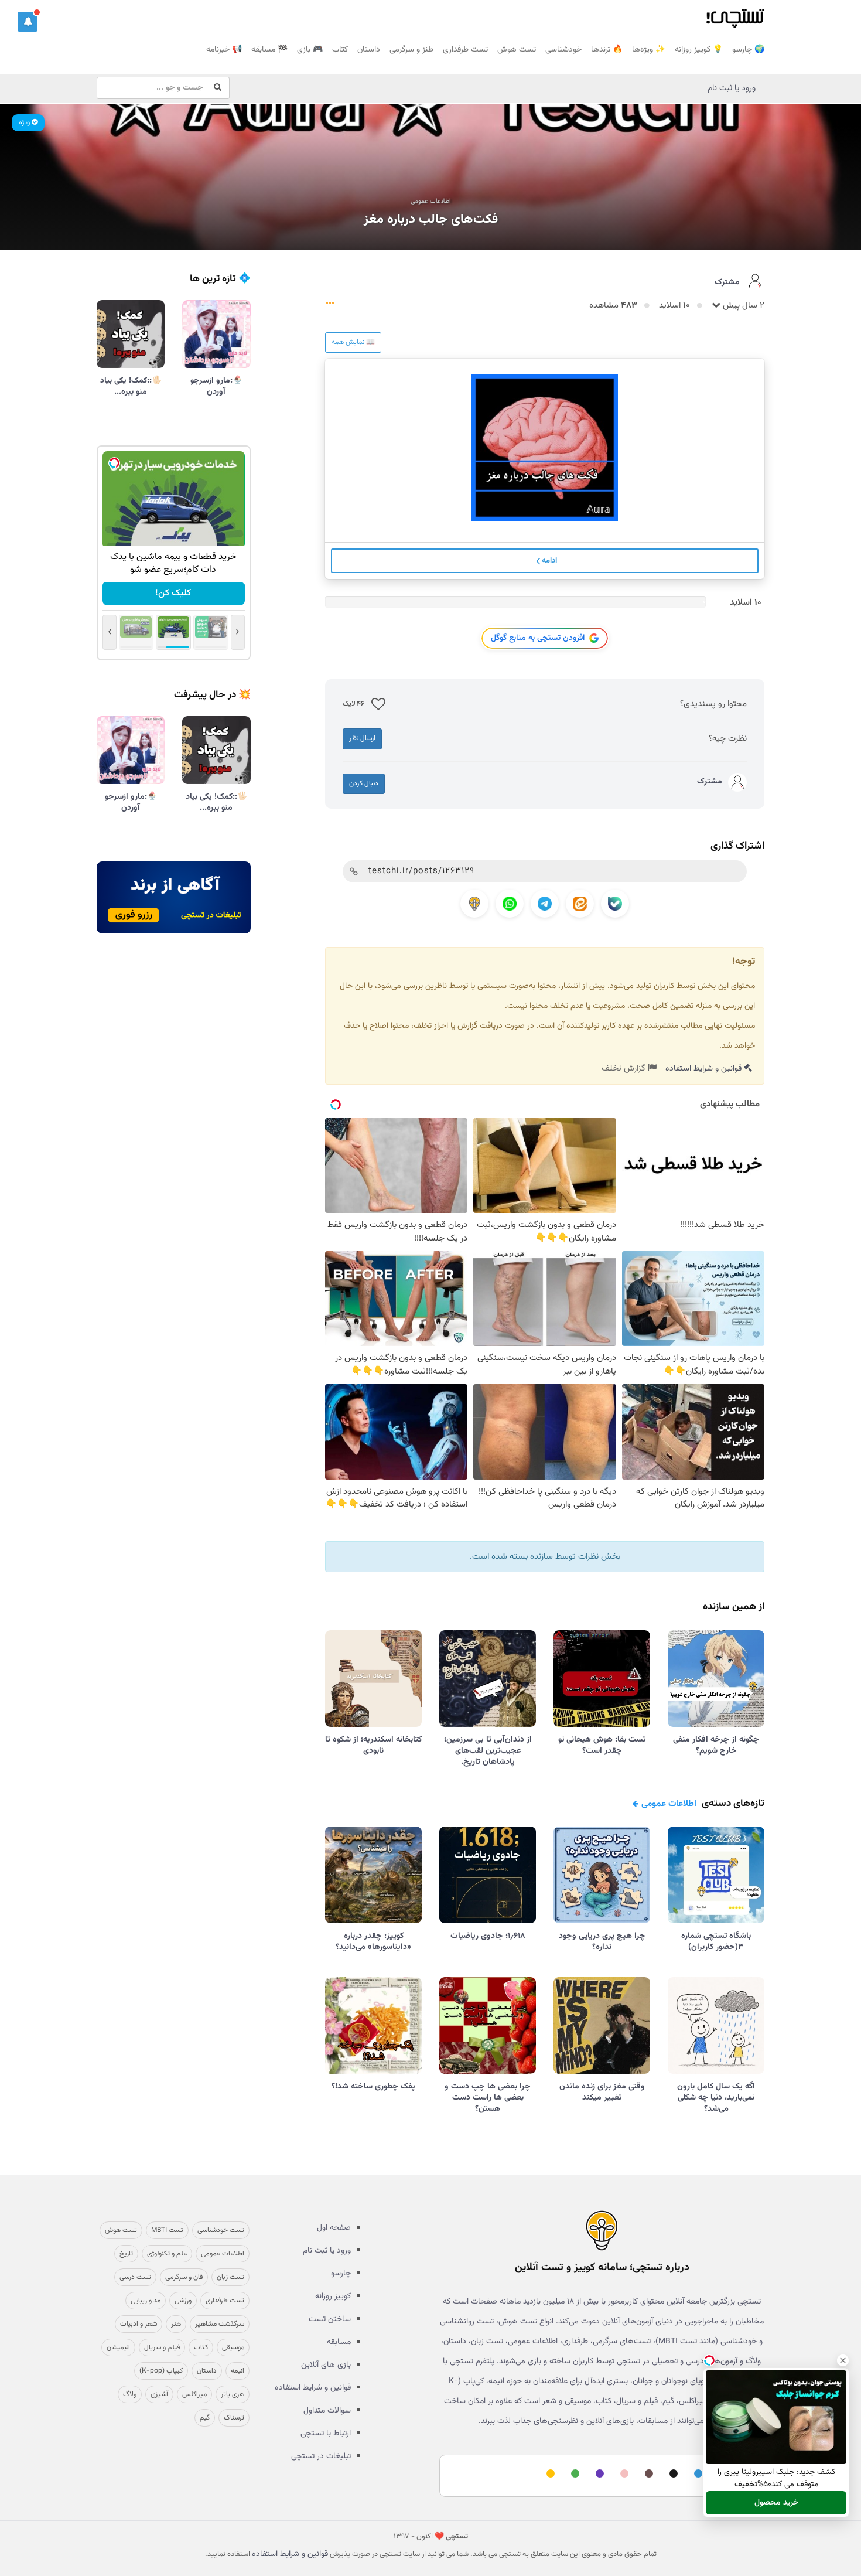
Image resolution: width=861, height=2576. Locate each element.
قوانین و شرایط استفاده (705, 1069)
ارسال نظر (362, 738)
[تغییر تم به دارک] (672, 2474)
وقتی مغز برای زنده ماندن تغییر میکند (602, 2092)
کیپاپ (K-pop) (161, 2371)
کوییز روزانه (333, 2296)
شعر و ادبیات (139, 2324)
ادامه (549, 561)
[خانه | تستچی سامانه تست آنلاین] (735, 15)
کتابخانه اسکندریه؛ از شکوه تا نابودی (373, 1745)
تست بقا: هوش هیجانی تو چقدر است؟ (602, 1745)
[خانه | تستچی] (602, 2230)
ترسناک (234, 2418)
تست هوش (517, 50)
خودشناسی (563, 50)
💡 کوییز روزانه (699, 50)
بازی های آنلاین (326, 2365)
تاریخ (126, 2254)
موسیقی (233, 2347)
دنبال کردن (364, 783)
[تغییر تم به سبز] (573, 2474)
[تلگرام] (545, 904)
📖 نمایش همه (353, 342)
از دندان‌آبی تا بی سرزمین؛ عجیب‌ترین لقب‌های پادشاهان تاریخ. (488, 1751)
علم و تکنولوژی (167, 2254)
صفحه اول (334, 2228)
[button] (28, 22)
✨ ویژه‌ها (649, 50)
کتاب (340, 50)
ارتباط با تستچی (326, 2434)
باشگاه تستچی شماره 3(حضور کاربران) (716, 1942)
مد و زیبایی (146, 2301)
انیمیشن (118, 2347)
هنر (176, 2324)
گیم (205, 2418)
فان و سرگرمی (184, 2277)
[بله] (615, 904)
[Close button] (843, 2360)
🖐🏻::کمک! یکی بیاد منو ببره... (131, 386)
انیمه (238, 2371)
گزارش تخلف (625, 1069)
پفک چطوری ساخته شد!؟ (373, 2087)
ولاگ (130, 2394)
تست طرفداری (465, 50)
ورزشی (183, 2301)
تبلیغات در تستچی (321, 2456)
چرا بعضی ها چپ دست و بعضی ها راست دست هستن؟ (488, 2098)
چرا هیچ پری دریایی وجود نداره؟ (602, 1942)
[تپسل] (114, 463)
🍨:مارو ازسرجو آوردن (216, 386)
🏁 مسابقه (269, 50)
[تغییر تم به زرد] (549, 2474)
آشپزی (159, 2394)
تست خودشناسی (221, 2230)
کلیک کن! (174, 593)
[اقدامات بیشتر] (330, 306)
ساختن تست (330, 2319)
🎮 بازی (310, 50)
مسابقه (339, 2342)
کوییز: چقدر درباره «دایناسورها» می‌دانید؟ (373, 1942)
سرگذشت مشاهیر (220, 2324)
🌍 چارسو (748, 50)
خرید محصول (776, 2503)
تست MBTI (167, 2230)
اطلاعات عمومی (431, 201)
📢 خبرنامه (224, 50)
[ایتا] (580, 904)
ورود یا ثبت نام (732, 88)
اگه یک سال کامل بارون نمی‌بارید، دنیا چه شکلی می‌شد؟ (716, 2098)
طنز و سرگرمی (411, 50)
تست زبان (230, 2277)
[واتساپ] (510, 904)
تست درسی (135, 2277)
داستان (369, 50)
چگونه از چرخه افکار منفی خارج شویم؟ (716, 1745)
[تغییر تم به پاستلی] (623, 2474)
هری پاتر (233, 2394)
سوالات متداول (327, 2411)
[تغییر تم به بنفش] (598, 2474)
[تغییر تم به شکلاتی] (647, 2474)
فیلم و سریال (162, 2347)
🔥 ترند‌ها (607, 50)
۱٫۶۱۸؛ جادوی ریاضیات (488, 1936)
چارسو (341, 2274)
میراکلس (194, 2394)
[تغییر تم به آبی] (696, 2474)
